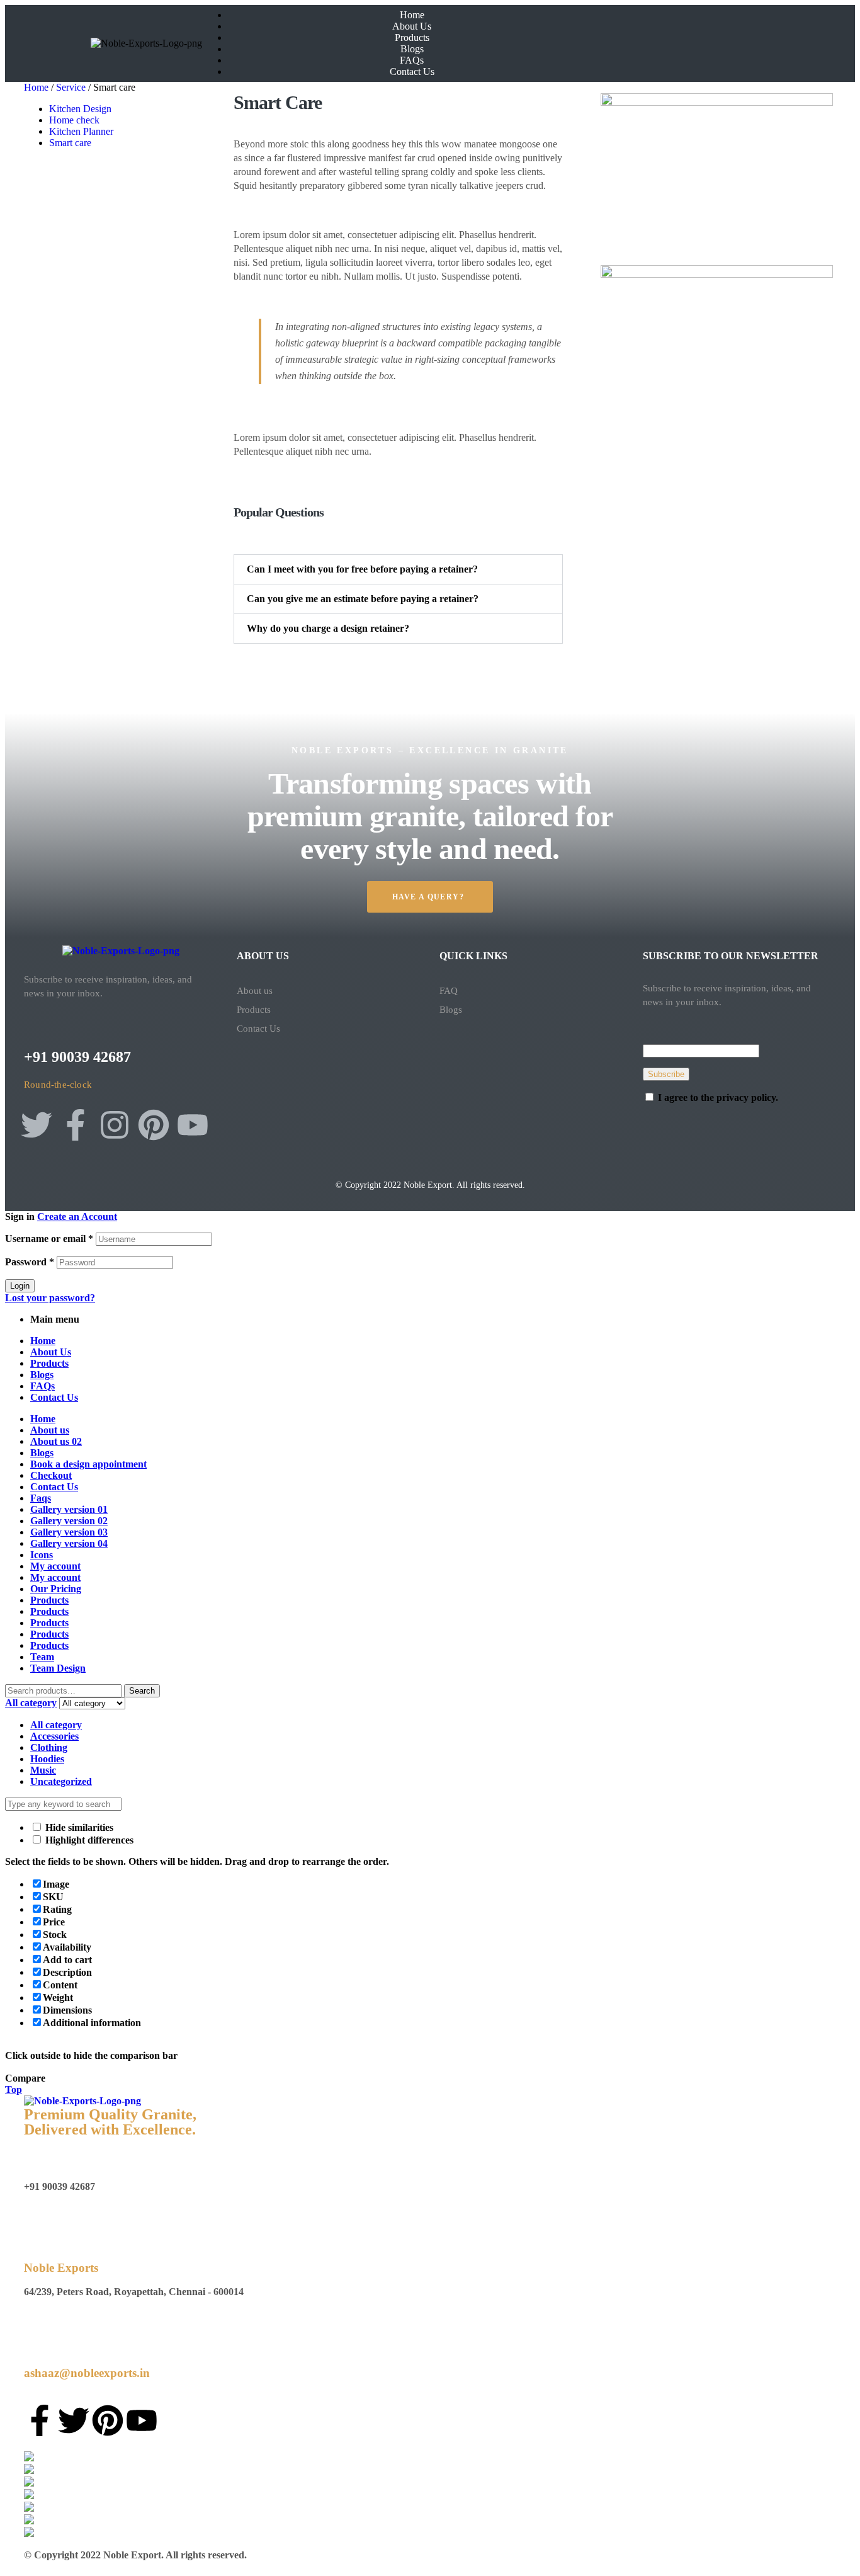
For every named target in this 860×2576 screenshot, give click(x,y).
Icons (42, 1555)
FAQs (42, 1386)
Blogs (451, 1010)
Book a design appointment (88, 1464)
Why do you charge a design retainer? (328, 628)
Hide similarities (78, 1827)
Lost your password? (50, 1298)
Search (142, 1691)
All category (56, 1725)
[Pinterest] (154, 1125)
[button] (399, 569)
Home (36, 87)
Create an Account (77, 1217)
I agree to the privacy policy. (718, 1097)
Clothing (49, 1747)
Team (42, 1657)
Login (20, 1286)
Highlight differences (88, 1840)
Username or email (49, 1239)
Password (30, 1262)
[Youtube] (193, 1125)
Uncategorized (61, 1781)
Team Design (58, 1668)
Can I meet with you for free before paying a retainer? (362, 569)
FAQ (449, 991)
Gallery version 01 (69, 1509)
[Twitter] (37, 1125)
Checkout (51, 1475)
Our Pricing (56, 1589)
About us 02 (56, 1441)
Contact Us (258, 1029)
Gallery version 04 (69, 1543)
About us (255, 991)
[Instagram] (115, 1125)
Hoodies (47, 1759)
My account (55, 1566)
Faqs (41, 1498)
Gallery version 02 (69, 1521)
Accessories (54, 1736)
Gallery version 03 (69, 1532)
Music (43, 1770)
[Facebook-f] (76, 1125)
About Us (51, 1352)
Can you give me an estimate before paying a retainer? (363, 599)
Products (254, 1010)
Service (71, 87)
